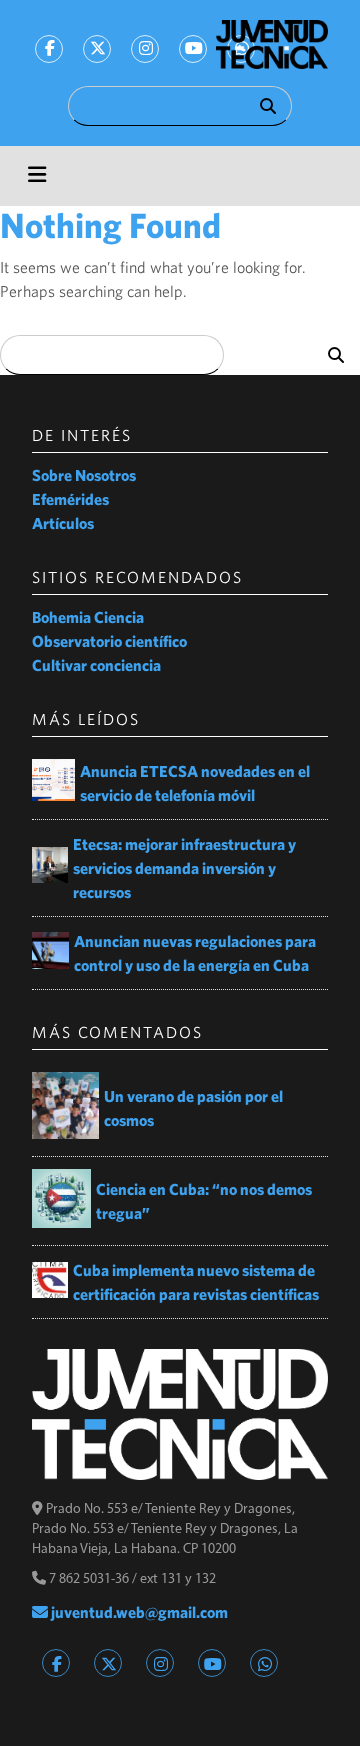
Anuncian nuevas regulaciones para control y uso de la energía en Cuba (195, 953)
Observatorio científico (109, 641)
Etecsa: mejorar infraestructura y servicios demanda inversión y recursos (184, 868)
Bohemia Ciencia (88, 617)
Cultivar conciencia (96, 665)
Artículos (63, 523)
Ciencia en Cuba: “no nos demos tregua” (204, 1201)
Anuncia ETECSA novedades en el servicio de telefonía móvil (195, 783)
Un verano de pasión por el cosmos (193, 1108)
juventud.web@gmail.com (138, 1612)
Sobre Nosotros (84, 475)
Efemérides (70, 499)
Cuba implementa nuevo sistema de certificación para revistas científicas (197, 1282)
